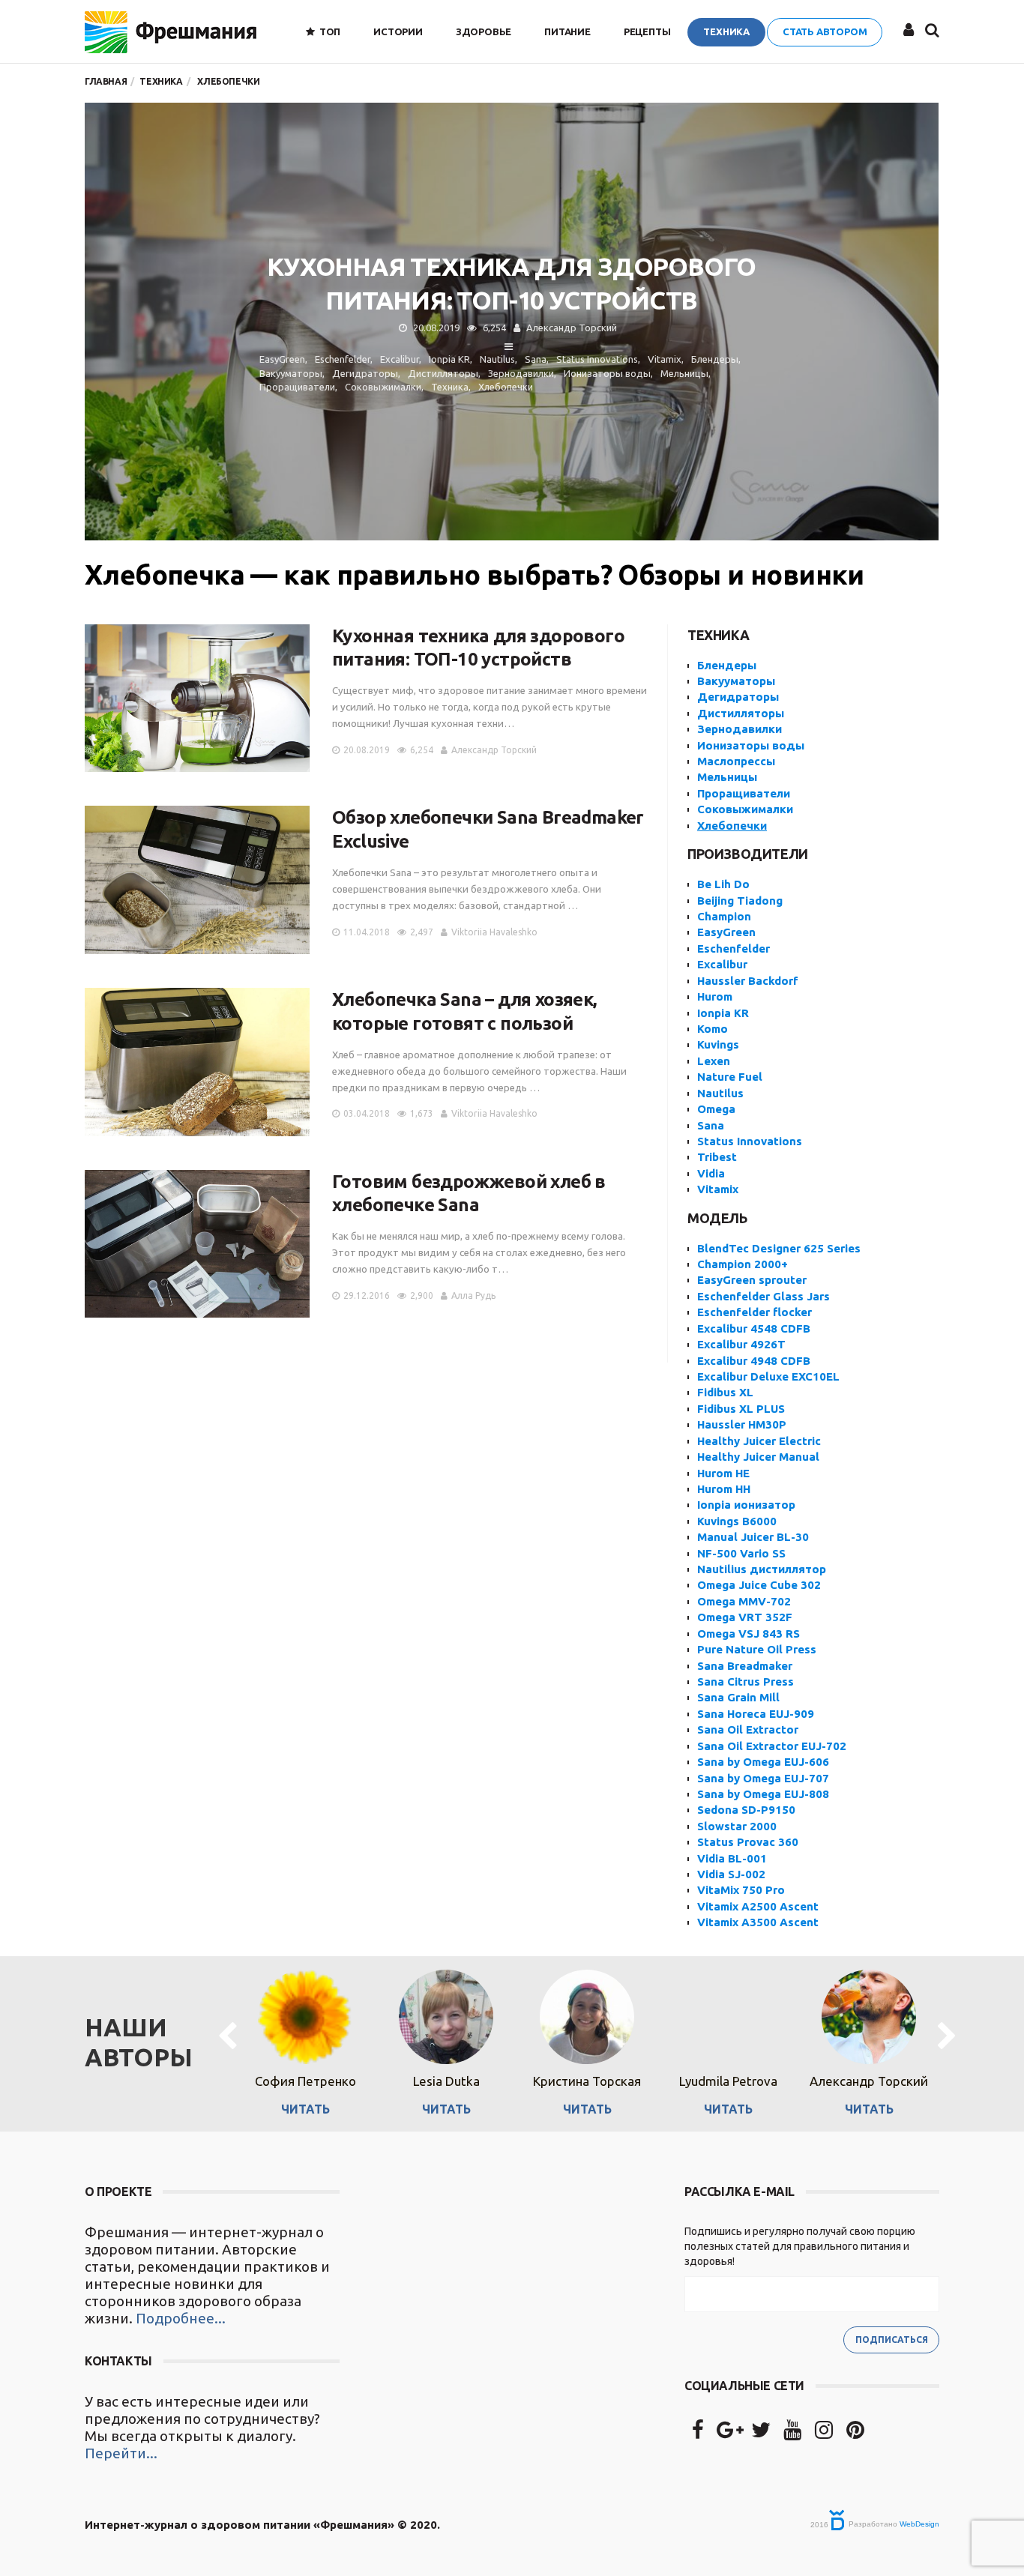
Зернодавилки (740, 729)
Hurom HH (724, 1489)
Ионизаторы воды (751, 745)
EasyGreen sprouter (752, 1280)
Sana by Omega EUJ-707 (763, 1778)
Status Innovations (750, 1141)
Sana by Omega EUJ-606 (763, 1762)
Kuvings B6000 (737, 1521)
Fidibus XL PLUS (741, 1409)
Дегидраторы (738, 697)
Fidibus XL (725, 1392)
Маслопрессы (736, 761)
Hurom (715, 996)
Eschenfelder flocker (755, 1312)
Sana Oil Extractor (748, 1729)
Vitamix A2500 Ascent (758, 1906)
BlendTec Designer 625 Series (779, 1248)
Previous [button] (227, 2037)
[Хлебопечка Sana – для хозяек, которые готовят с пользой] (197, 1062)
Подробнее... (181, 2318)
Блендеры (727, 665)
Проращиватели (744, 793)
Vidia (711, 1173)
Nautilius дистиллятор (762, 1569)
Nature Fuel (730, 1077)
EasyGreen (726, 932)
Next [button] (947, 2037)
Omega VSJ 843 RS (749, 1634)
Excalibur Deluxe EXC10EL (768, 1376)
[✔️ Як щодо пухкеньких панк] (512, 2308)
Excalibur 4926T (741, 1344)
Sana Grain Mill (738, 1697)
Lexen (714, 1061)
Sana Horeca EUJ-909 (756, 1714)
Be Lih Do (723, 884)
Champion (724, 916)
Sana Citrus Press (746, 1681)
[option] (305, 2037)
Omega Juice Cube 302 (759, 1585)
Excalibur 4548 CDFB (754, 1328)
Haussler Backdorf (748, 981)
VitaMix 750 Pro (741, 1890)
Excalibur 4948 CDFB (754, 1361)
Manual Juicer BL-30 (753, 1537)
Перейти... (121, 2453)
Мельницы (727, 777)
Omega (716, 1109)
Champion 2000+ (743, 1264)
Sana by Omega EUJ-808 (763, 1794)
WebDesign (919, 2524)
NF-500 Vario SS (741, 1553)
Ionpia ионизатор (746, 1505)
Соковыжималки (745, 809)
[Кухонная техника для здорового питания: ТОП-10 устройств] (197, 699)
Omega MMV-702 (744, 1601)
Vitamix (718, 1189)
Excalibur (722, 964)
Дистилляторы (741, 713)
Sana (711, 1125)
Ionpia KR (723, 1013)
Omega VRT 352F (745, 1617)
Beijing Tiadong (740, 901)
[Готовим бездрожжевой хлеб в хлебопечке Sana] (197, 1244)
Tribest (717, 1157)
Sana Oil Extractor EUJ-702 (772, 1746)
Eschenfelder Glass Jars (764, 1296)
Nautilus (720, 1093)
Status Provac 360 (748, 1842)
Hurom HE (723, 1473)
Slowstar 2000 (737, 1826)
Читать (305, 2109)
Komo (713, 1029)
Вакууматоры (736, 681)
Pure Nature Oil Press (757, 1649)
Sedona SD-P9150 (746, 1810)
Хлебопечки (732, 826)
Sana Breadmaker (745, 1666)
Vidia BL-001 (732, 1858)
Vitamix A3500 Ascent (758, 1922)
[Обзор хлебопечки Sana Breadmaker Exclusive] (197, 880)
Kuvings (718, 1044)
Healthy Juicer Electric (759, 1441)
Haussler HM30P (742, 1424)
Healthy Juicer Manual (758, 1457)
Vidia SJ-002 (731, 1874)
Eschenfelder (734, 948)
